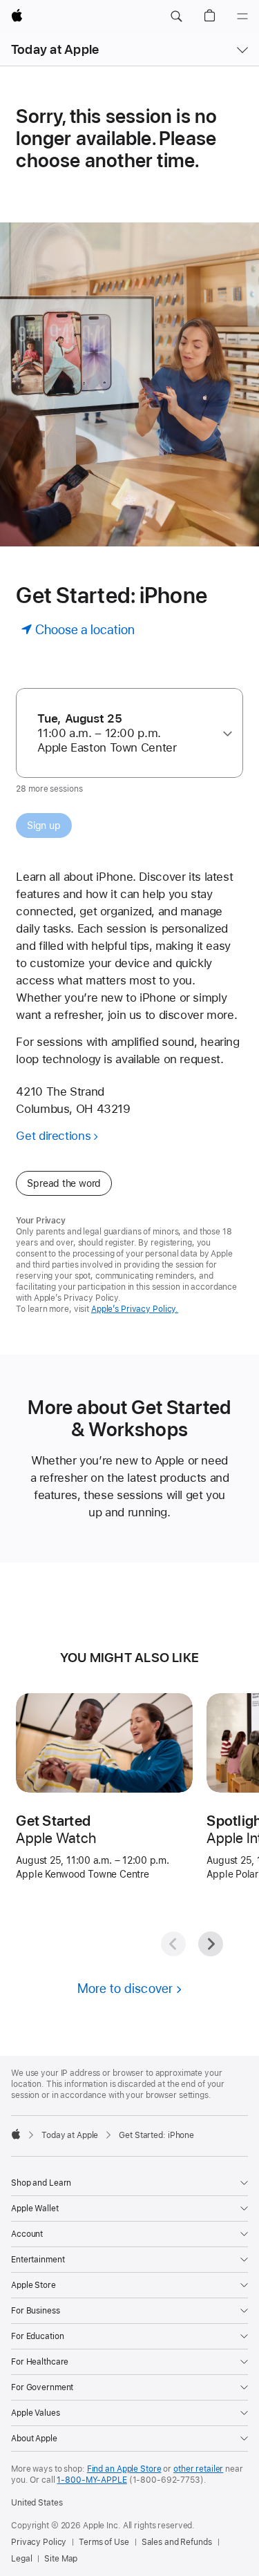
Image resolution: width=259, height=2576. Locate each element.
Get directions (53, 1136)
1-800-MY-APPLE (92, 2480)
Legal (21, 2559)
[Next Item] (211, 1944)
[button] (176, 17)
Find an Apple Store (124, 2469)
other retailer (198, 2469)
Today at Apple (55, 49)
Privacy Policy (39, 2542)
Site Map (61, 2559)
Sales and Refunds (177, 2542)
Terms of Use (104, 2542)
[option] (124, 733)
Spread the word (64, 1183)
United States (37, 2503)
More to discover (125, 1988)
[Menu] (242, 17)
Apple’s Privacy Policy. (135, 1309)
